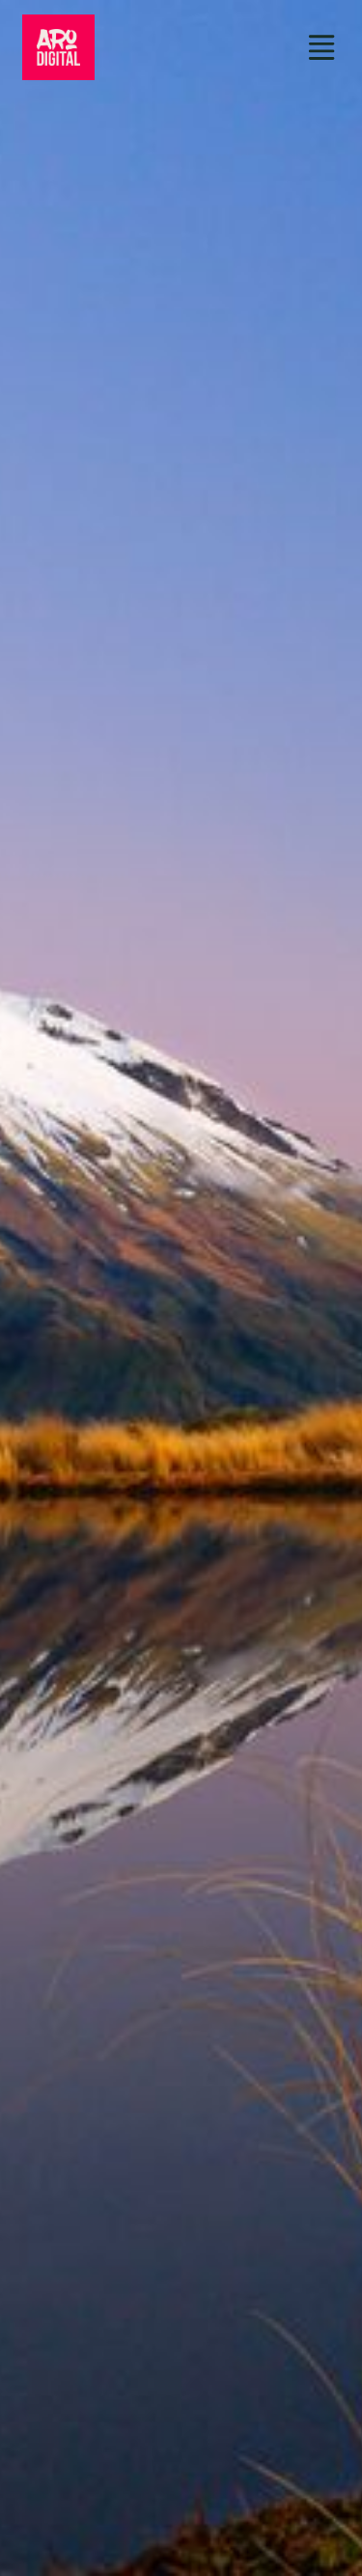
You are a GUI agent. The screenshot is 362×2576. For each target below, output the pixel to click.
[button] (322, 47)
